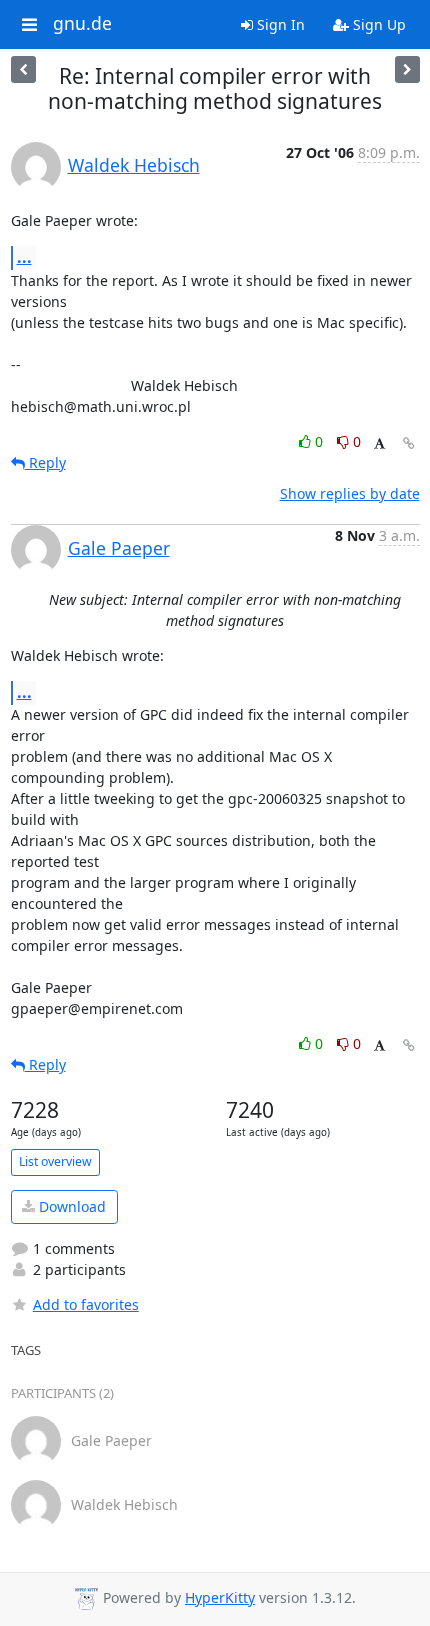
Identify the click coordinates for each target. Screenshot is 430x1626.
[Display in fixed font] (379, 444)
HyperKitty (220, 1597)
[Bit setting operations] (407, 69)
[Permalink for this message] (409, 443)
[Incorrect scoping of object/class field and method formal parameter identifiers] (23, 69)
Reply (45, 462)
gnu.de (82, 24)
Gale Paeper (119, 548)
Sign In (279, 24)
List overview (55, 1161)
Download (70, 1206)
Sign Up (377, 24)
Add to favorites (86, 1304)
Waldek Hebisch (134, 165)
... (24, 257)
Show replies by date (350, 493)
